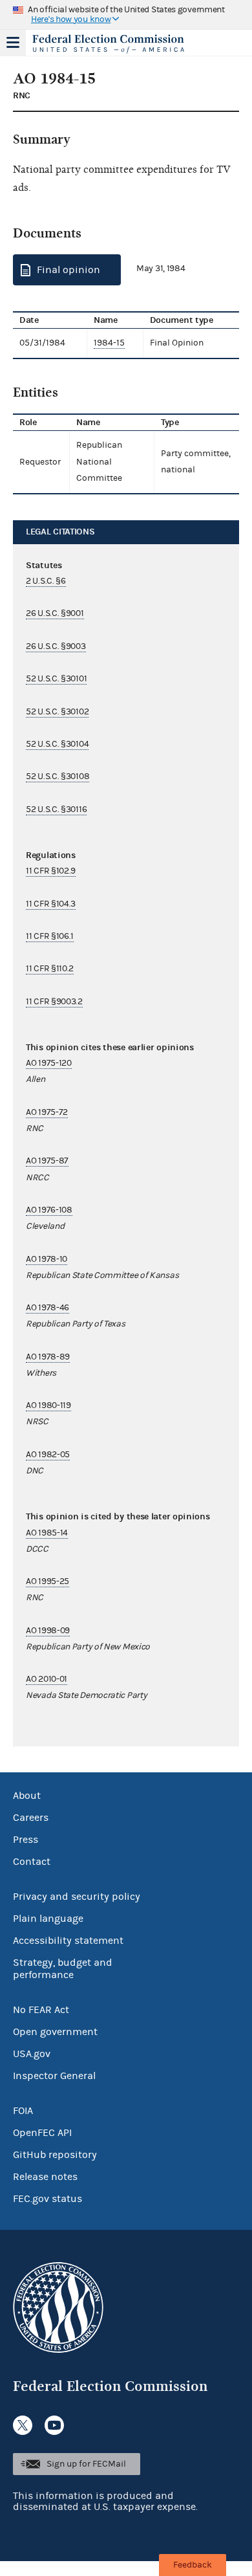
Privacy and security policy (77, 1897)
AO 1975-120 (49, 1063)
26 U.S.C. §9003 (56, 646)
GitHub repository (55, 2155)
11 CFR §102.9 (51, 871)
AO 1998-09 (48, 1631)
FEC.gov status (47, 2199)
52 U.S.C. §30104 (57, 744)
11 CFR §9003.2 (54, 1002)
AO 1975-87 (47, 1161)
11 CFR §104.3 (51, 904)
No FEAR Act (41, 2010)
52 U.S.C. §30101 (56, 679)
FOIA (23, 2111)
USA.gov (32, 2054)
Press (26, 1840)
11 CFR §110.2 (50, 969)
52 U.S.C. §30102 (57, 712)
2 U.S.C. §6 (46, 581)
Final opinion (68, 270)
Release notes (45, 2177)
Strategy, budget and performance (63, 1969)
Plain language (48, 1919)
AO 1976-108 (49, 1210)
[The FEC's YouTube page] (54, 2425)
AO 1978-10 (47, 1259)
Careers (31, 1818)
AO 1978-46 (47, 1308)
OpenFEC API (42, 2133)
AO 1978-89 (48, 1357)
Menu (13, 43)
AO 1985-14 (47, 1533)
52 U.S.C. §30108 (58, 776)
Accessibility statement (68, 1941)
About (27, 1796)
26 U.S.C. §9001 (55, 613)
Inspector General (54, 2076)
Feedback (193, 2565)
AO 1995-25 (47, 1581)
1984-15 (109, 343)
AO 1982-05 (48, 1455)
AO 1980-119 (48, 1405)
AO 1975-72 (47, 1112)
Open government (55, 2032)
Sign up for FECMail (86, 2464)
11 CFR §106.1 (50, 936)
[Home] (110, 44)
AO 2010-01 (47, 1679)
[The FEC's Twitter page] (23, 2425)
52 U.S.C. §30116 (56, 809)
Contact (32, 1862)
